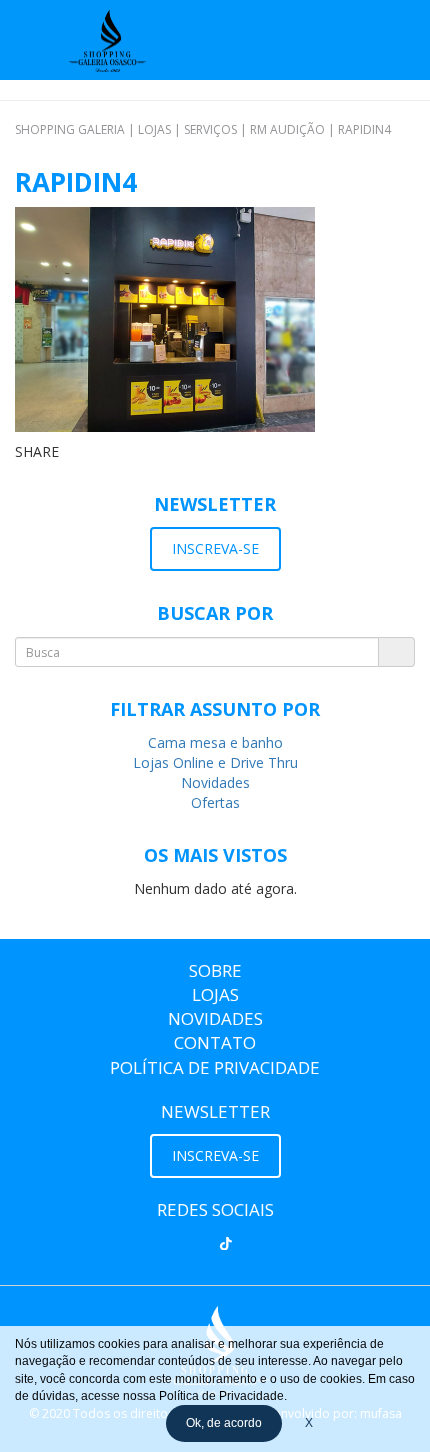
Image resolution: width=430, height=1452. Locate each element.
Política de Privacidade (215, 1067)
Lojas (215, 994)
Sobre (215, 970)
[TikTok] (226, 1244)
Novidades (215, 782)
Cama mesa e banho (215, 742)
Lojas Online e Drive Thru (215, 762)
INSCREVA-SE (215, 548)
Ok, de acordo (224, 1423)
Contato (215, 1042)
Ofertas (215, 802)
